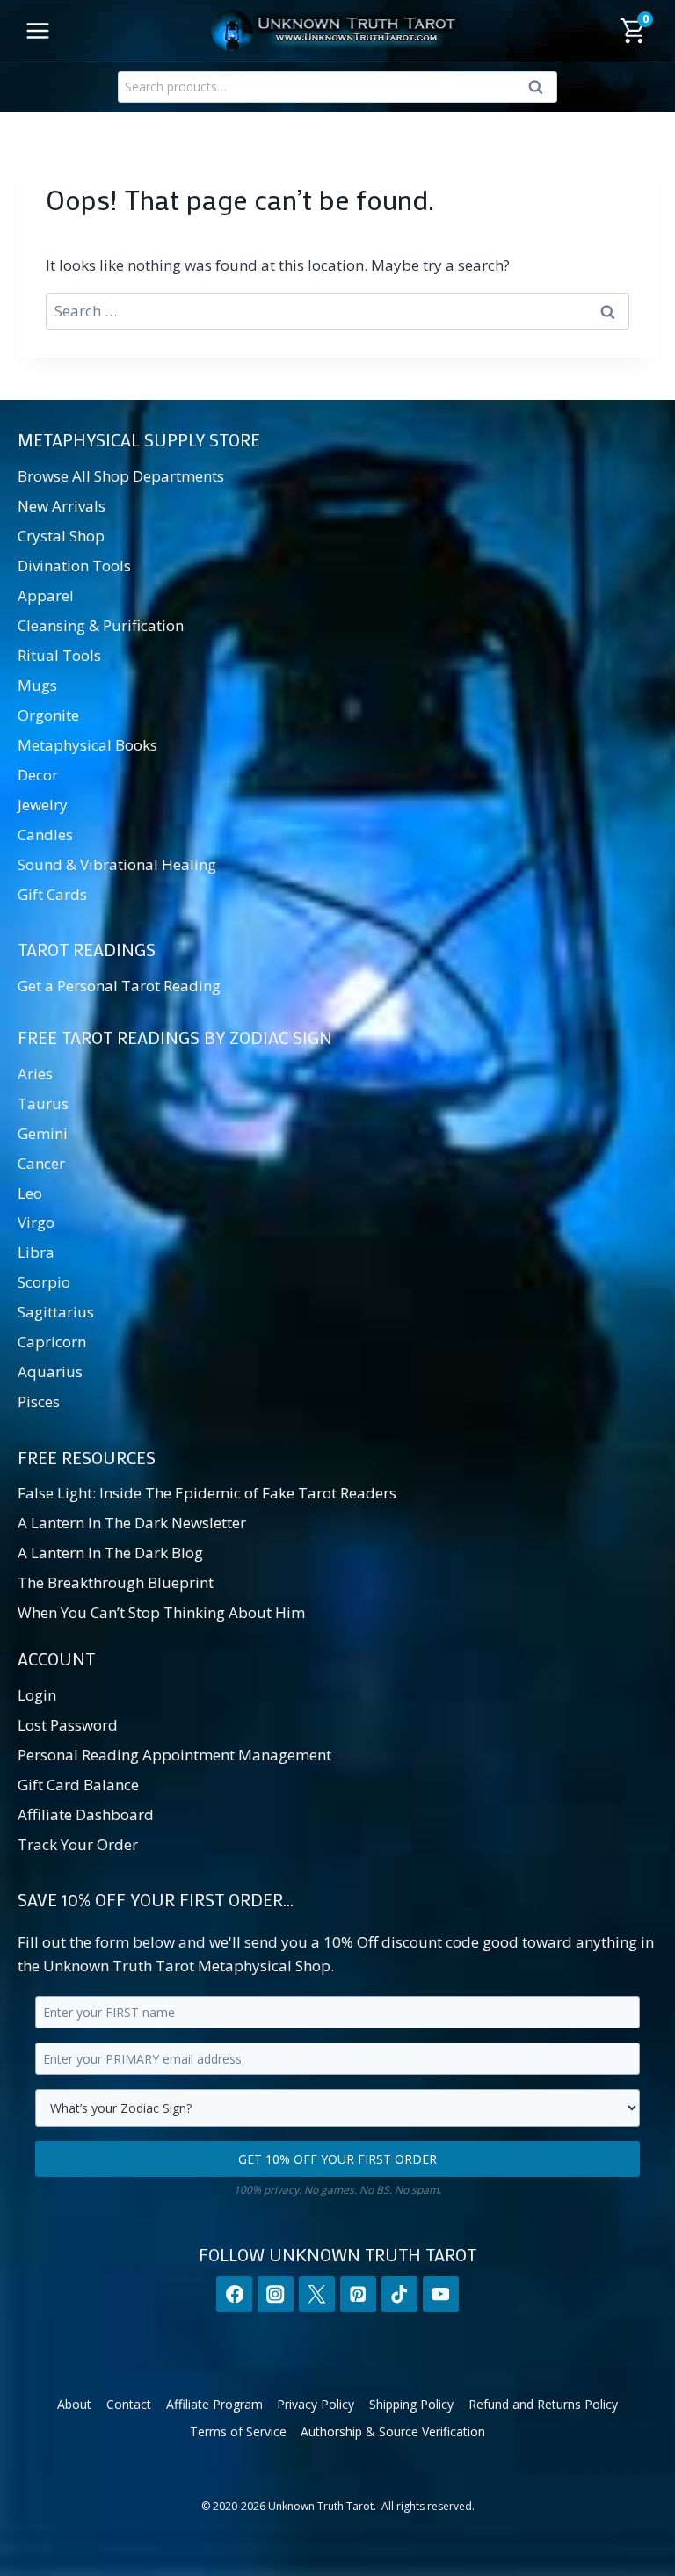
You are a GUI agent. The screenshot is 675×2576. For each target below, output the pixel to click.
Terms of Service (238, 2431)
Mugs (37, 685)
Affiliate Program (214, 2404)
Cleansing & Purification (101, 625)
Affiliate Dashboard (86, 1814)
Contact (129, 2404)
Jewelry (43, 805)
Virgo (36, 1222)
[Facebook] (234, 2294)
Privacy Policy (316, 2404)
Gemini (43, 1133)
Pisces (39, 1401)
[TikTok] (399, 2294)
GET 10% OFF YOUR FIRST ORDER (337, 2159)
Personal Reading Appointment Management (174, 1755)
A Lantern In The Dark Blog (110, 1553)
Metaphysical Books (87, 745)
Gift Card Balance (78, 1785)
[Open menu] (38, 30)
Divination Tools (74, 566)
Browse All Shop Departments (121, 476)
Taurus (43, 1103)
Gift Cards (52, 894)
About (74, 2404)
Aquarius (50, 1371)
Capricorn (52, 1342)
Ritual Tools (59, 655)
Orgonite (48, 715)
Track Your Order (78, 1844)
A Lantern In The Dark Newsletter (132, 1523)
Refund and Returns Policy (543, 2404)
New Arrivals (62, 506)
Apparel (46, 595)
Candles (45, 834)
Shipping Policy (411, 2404)
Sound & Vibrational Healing (117, 864)
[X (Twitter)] (317, 2294)
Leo (30, 1193)
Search (541, 91)
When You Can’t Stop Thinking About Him (161, 1612)
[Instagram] (276, 2294)
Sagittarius (56, 1312)
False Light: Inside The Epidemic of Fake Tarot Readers (207, 1493)
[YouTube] (441, 2294)
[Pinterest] (358, 2294)
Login (37, 1695)
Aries (35, 1074)
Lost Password (68, 1725)
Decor (38, 775)
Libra (36, 1252)
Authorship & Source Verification (393, 2431)
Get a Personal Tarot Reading (119, 986)
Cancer (41, 1163)
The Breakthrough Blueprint (116, 1582)
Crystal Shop (61, 536)
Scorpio (44, 1282)
